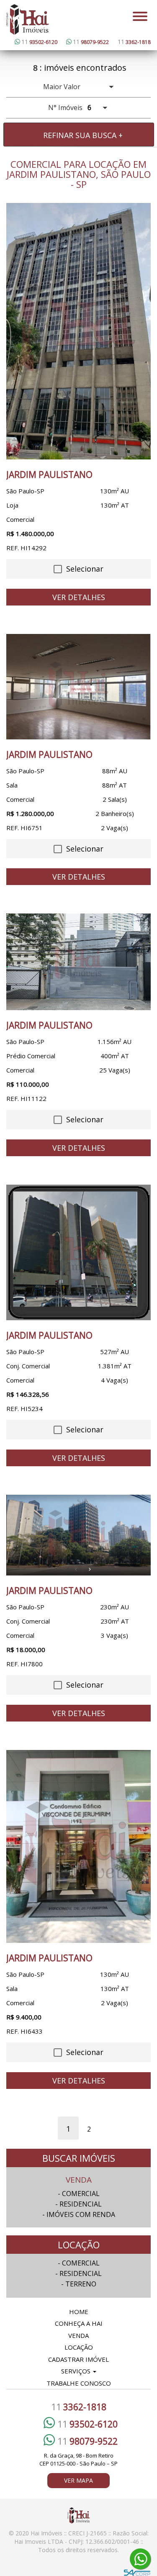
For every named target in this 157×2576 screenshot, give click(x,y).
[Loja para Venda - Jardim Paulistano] (78, 331)
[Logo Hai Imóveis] (28, 19)
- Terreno (79, 2284)
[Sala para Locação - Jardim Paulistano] (78, 1846)
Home (79, 2312)
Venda (78, 2335)
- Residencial (78, 2204)
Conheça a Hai (79, 2323)
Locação (79, 2347)
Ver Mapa (78, 2480)
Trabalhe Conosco (79, 2383)
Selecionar (84, 569)
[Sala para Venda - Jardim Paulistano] (78, 687)
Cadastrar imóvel (78, 2359)
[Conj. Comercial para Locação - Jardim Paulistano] (78, 1252)
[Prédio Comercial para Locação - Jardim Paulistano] (78, 962)
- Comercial (79, 2194)
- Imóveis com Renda (79, 2214)
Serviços (77, 2371)
